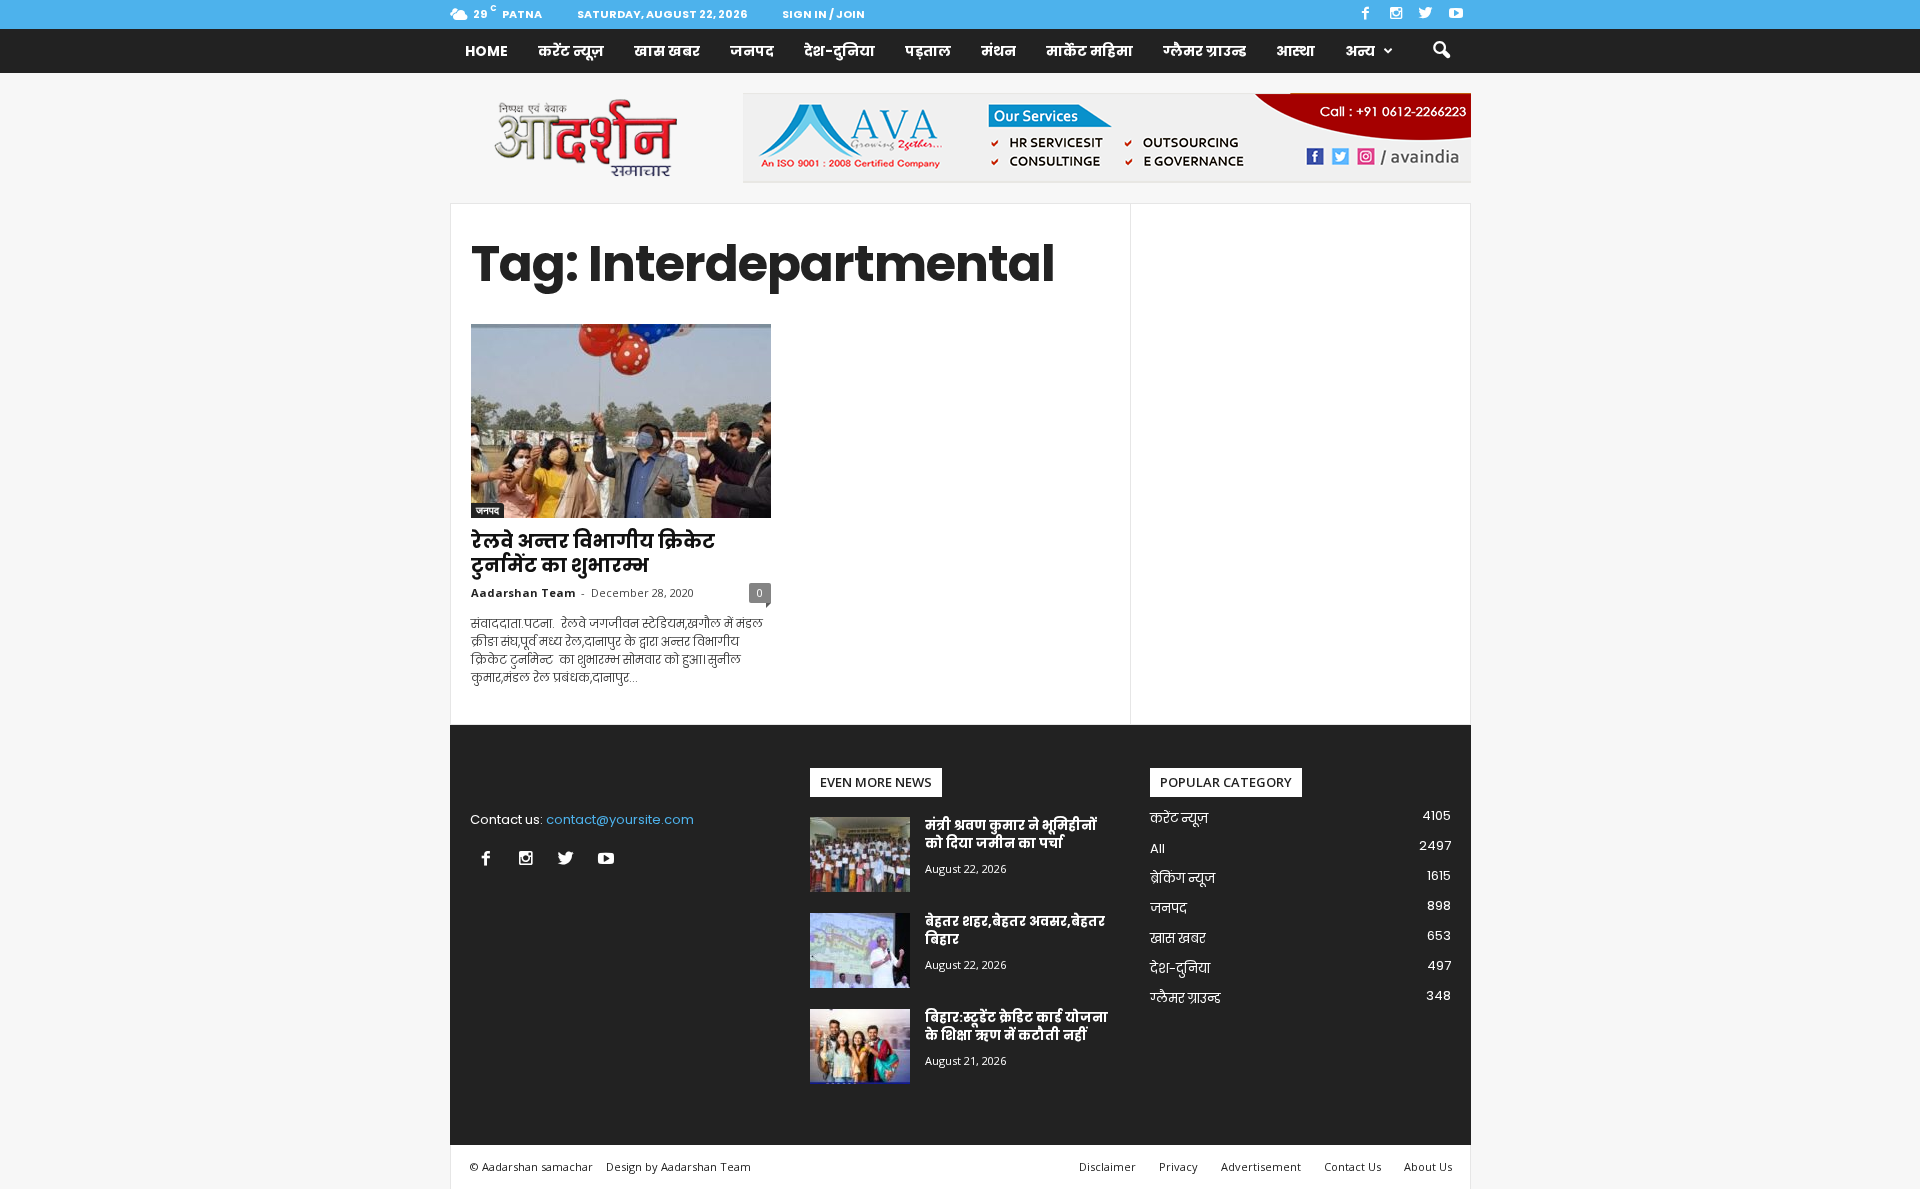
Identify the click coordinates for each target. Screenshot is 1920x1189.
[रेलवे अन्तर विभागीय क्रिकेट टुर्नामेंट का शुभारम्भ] (621, 421)
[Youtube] (1456, 14)
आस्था (1295, 51)
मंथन (998, 51)
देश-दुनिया (839, 51)
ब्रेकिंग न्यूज (1182, 878)
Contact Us (1352, 1166)
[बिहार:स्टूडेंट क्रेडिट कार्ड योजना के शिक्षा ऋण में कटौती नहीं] (860, 1046)
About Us (1428, 1166)
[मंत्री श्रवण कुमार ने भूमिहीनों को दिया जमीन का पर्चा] (860, 854)
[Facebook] (1366, 14)
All (1157, 848)
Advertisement (1261, 1166)
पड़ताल (928, 51)
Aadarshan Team (523, 592)
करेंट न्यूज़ (571, 51)
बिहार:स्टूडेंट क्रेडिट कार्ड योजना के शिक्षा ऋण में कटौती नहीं (1016, 1026)
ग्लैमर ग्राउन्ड (1204, 51)
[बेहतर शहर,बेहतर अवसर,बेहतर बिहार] (860, 950)
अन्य (1360, 51)
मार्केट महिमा (1089, 51)
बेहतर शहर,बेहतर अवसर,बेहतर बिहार (1015, 930)
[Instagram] (1396, 14)
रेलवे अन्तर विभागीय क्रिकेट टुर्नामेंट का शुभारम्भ (593, 553)
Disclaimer (1107, 1166)
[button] (1441, 51)
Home (486, 51)
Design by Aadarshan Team (678, 1166)
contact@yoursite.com (620, 819)
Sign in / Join (823, 14)
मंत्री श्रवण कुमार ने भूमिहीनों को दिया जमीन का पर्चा (1010, 834)
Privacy (1178, 1166)
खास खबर (667, 51)
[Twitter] (1426, 14)
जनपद (752, 51)
